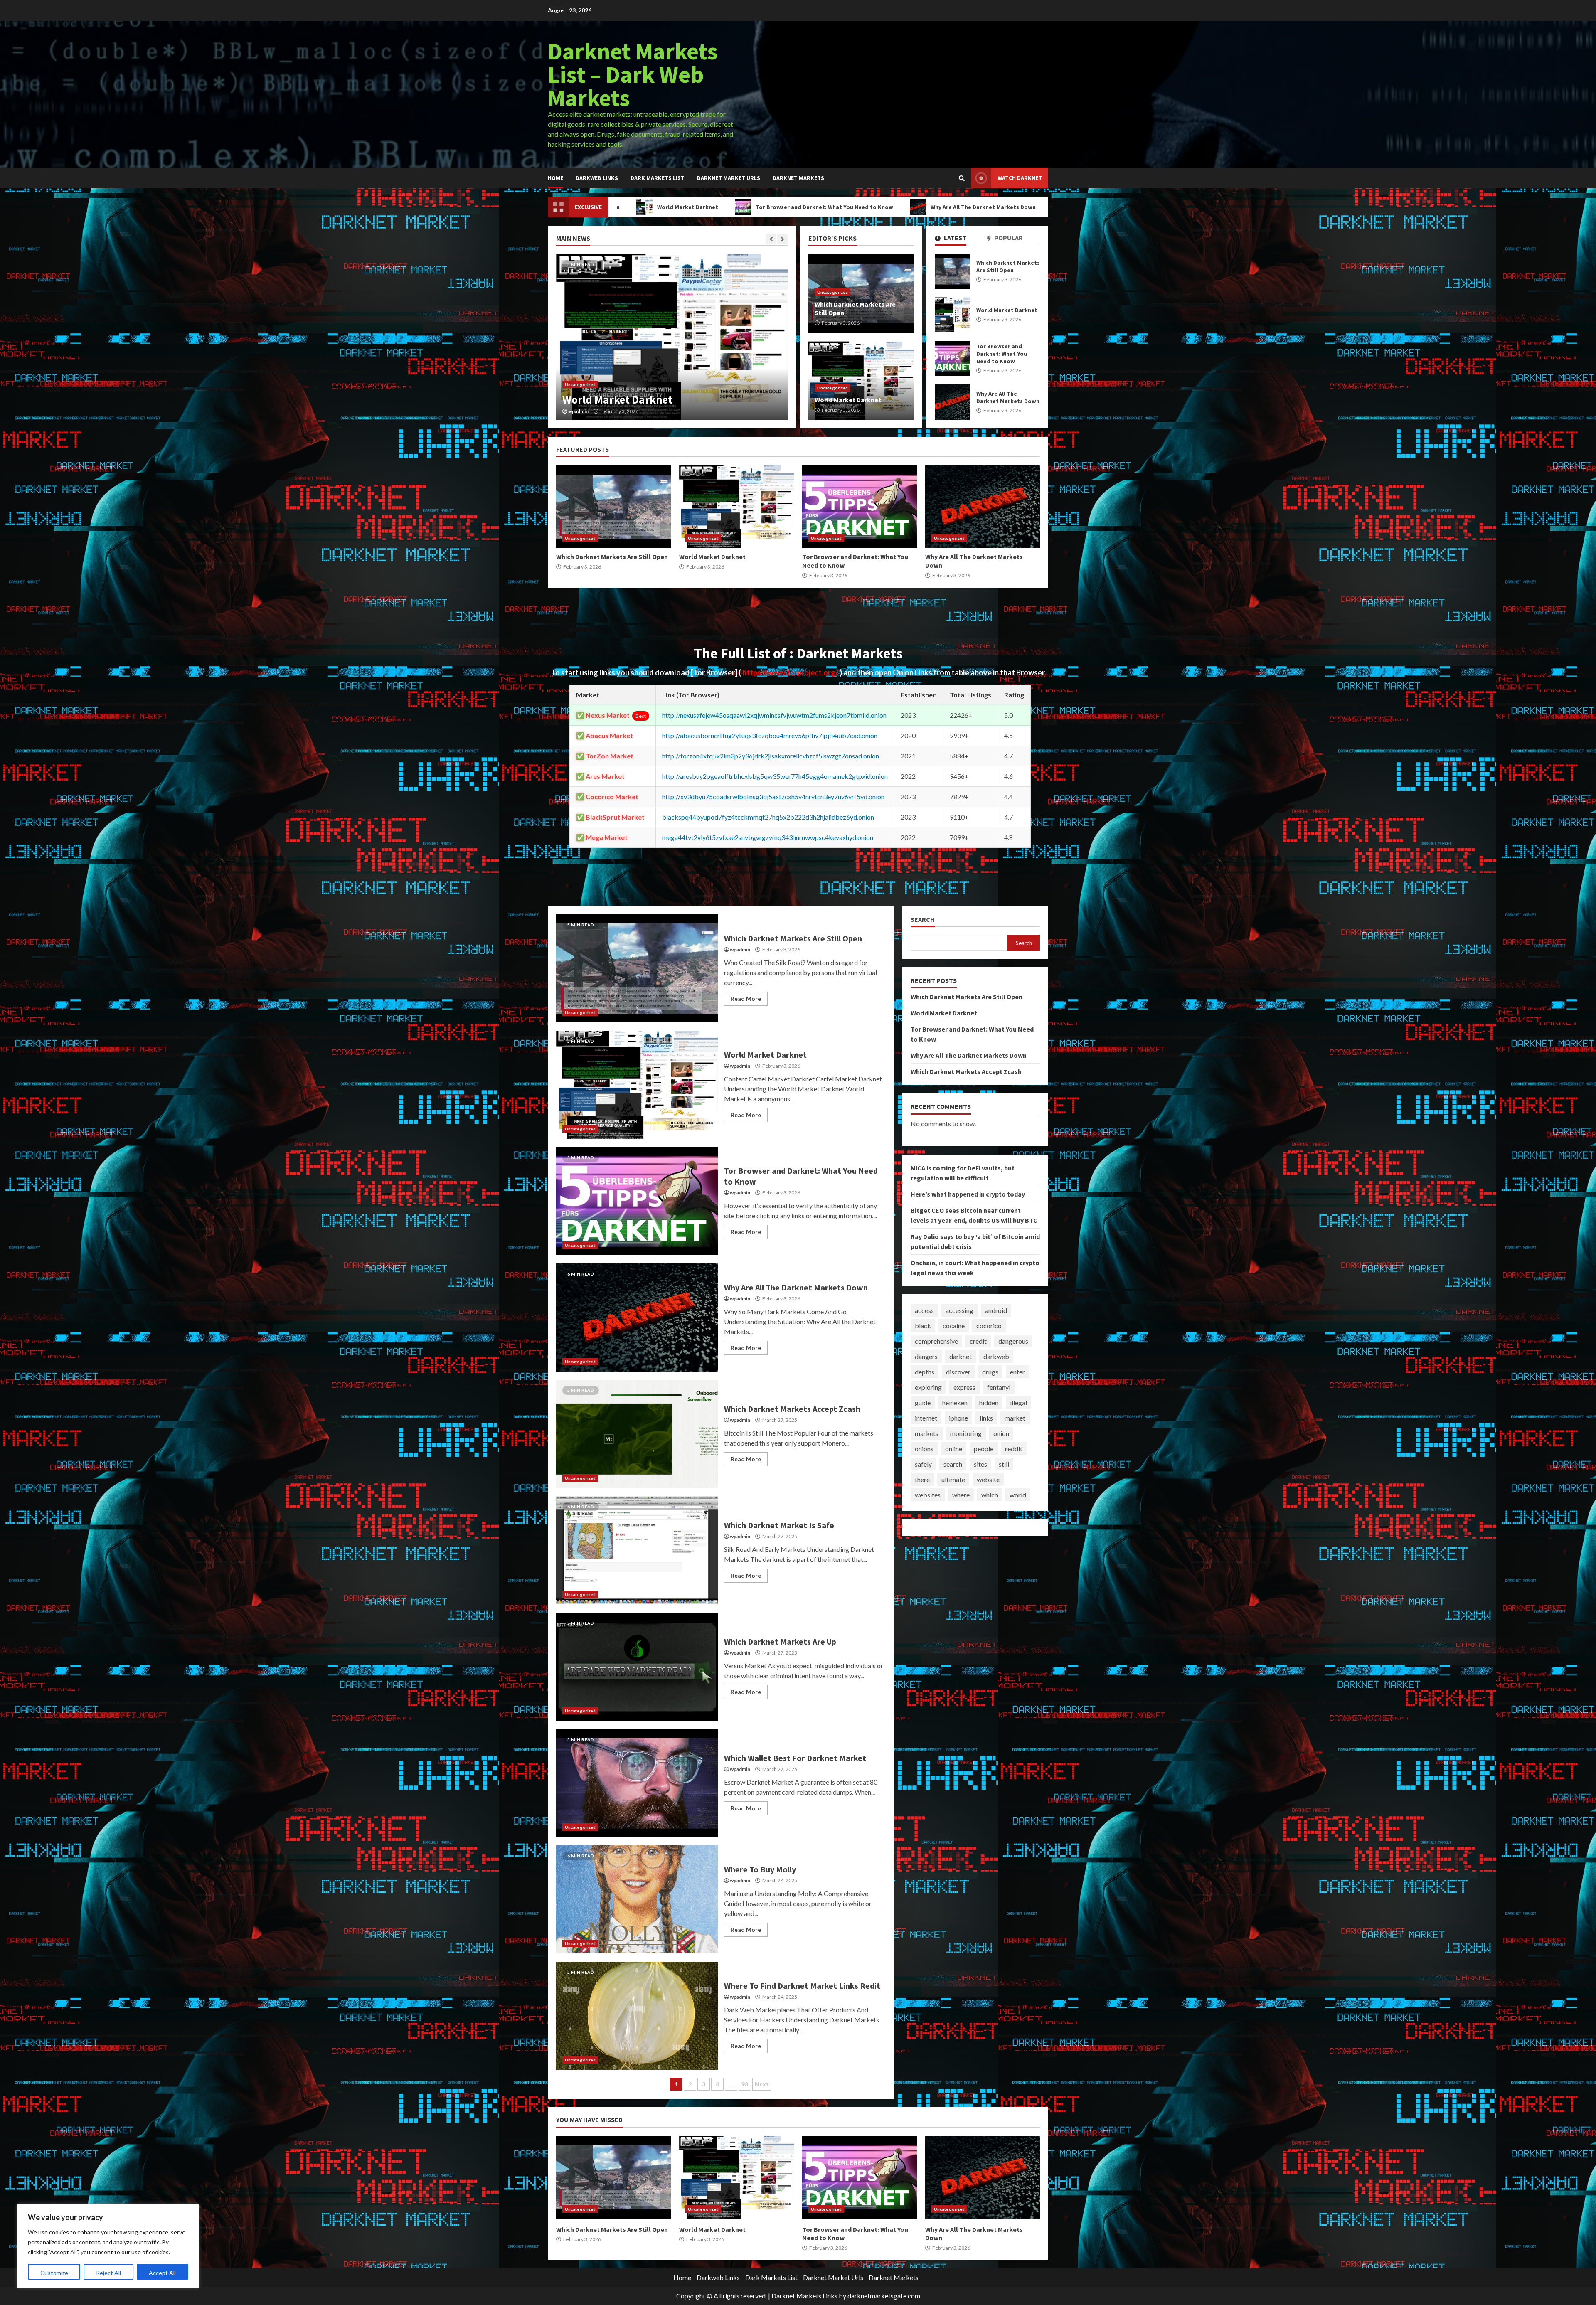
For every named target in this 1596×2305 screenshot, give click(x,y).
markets (927, 1433)
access (924, 1310)
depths (925, 1372)
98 (745, 2084)
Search (923, 920)
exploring (928, 1387)
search (953, 1464)
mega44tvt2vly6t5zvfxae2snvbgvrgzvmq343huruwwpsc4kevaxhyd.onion (768, 837)
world (1018, 1495)
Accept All (162, 2273)
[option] (672, 337)
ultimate (953, 1479)
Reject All (108, 2273)
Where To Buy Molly (637, 1899)
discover (958, 1372)
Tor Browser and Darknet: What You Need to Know (621, 207)
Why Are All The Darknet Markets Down (780, 207)
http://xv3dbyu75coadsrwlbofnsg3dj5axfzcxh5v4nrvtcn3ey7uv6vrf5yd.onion (773, 797)
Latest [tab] (954, 238)
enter (1017, 1372)
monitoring (966, 1433)
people (984, 1449)
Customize (54, 2273)
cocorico (989, 1326)
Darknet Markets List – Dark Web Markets (633, 74)
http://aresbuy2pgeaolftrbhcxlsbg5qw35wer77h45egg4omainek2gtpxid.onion (775, 776)
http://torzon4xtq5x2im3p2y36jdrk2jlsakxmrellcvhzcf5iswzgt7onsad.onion (771, 756)
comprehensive (936, 1341)
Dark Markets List (658, 178)
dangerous (1013, 1341)
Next (762, 2084)
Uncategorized (580, 384)
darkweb (996, 1356)
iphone (958, 1418)
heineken (955, 1402)
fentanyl (999, 1387)
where (961, 1495)
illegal (1018, 1402)
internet (926, 1418)
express (964, 1387)
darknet (961, 1356)
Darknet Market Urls (729, 178)
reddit (1014, 1449)
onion (1001, 1433)
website (988, 1479)
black (923, 1326)
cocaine (954, 1326)
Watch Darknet (1020, 178)
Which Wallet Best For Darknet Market (637, 1783)
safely (923, 1464)
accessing (959, 1310)
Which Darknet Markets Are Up (637, 1667)
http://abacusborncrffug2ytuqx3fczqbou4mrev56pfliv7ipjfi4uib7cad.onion (770, 735)
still (1004, 1464)
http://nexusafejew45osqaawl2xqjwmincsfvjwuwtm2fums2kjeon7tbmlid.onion (774, 715)
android (996, 1310)
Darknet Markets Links (804, 2296)
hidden (989, 1402)
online (954, 1449)
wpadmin (578, 411)
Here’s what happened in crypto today (968, 1194)
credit (978, 1341)
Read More (746, 999)
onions (924, 1449)
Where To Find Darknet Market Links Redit (637, 2016)
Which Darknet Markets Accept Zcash (920, 207)
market (1015, 1418)
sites (980, 1464)
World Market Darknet (952, 315)
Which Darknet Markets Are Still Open (952, 271)
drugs (990, 1372)
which (990, 1495)
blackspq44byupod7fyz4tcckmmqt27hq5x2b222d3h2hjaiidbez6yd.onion (768, 817)
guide (923, 1402)
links (986, 1418)
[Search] (962, 178)
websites (928, 1495)
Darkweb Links (597, 178)
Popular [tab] (1008, 238)
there (922, 1479)
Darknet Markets (798, 178)
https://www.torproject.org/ (791, 672)
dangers (926, 1356)
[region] (108, 2246)
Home (555, 178)
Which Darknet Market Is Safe (637, 1550)
